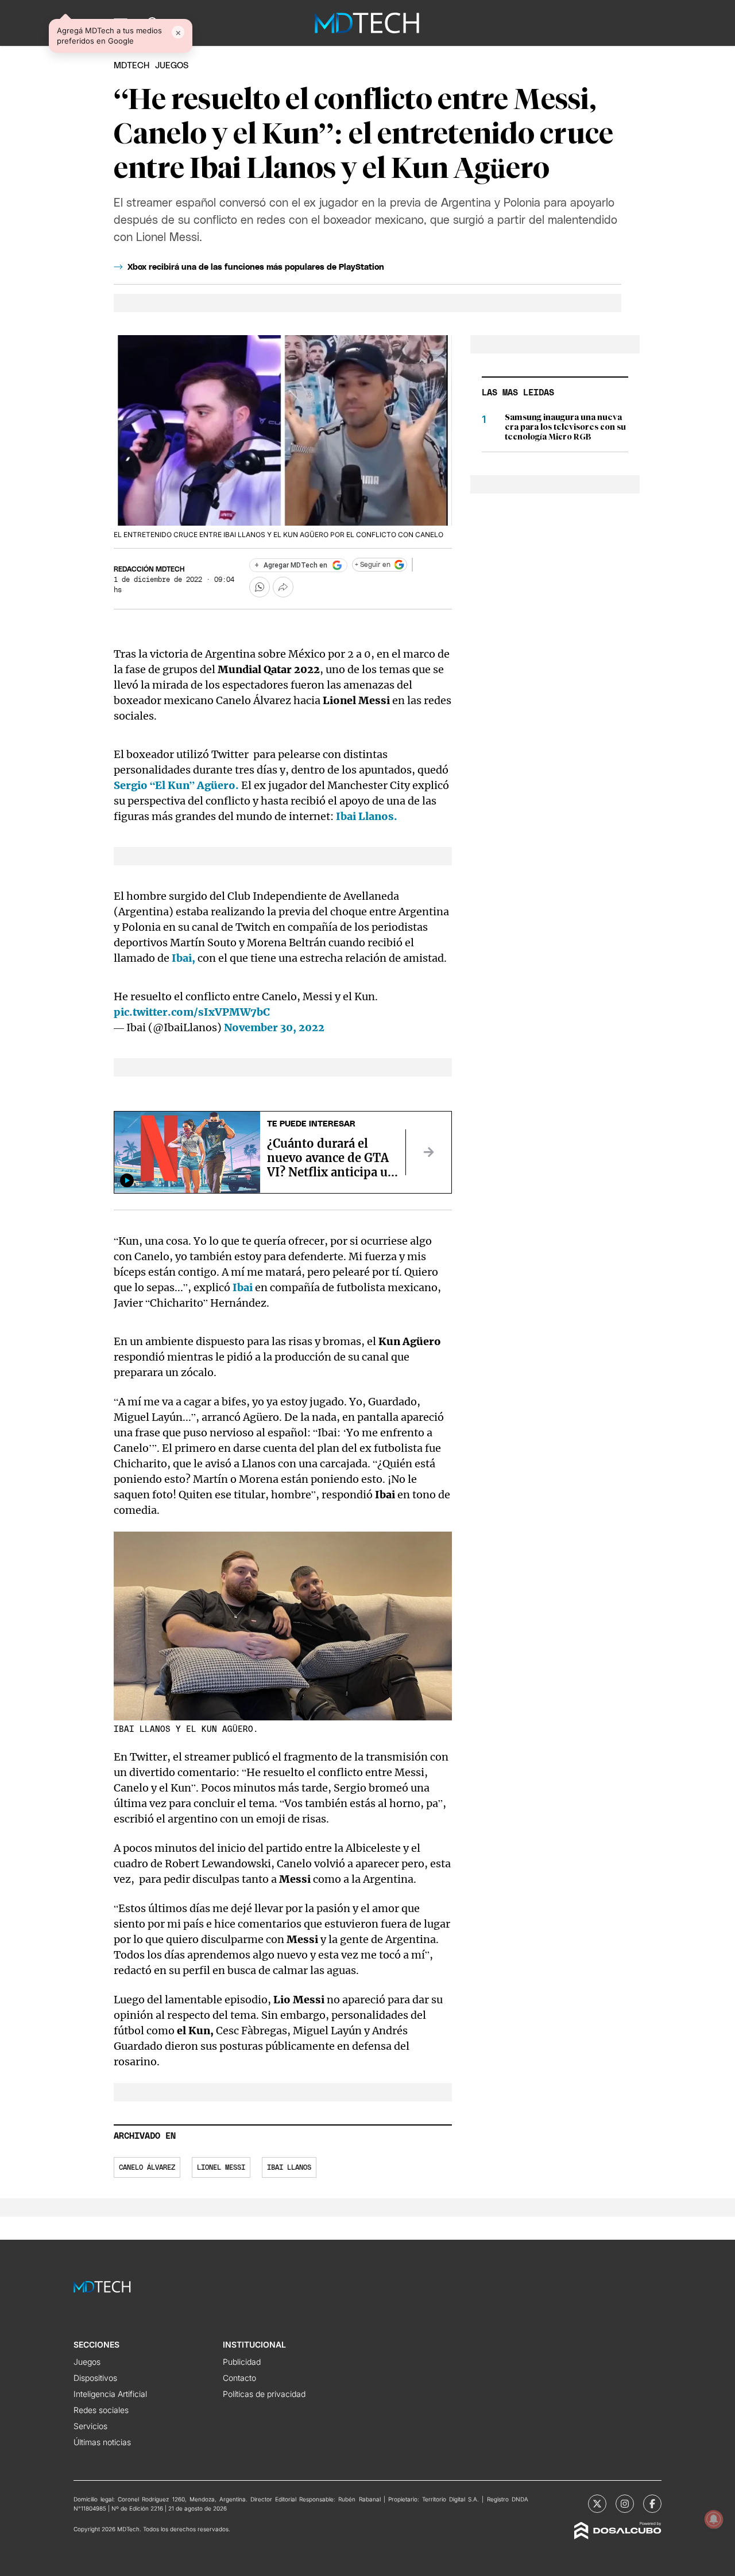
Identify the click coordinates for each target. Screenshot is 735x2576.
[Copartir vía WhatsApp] (260, 587)
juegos (172, 66)
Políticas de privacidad (264, 2394)
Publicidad (242, 2362)
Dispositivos (95, 2378)
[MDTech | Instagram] (625, 2504)
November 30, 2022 (274, 1027)
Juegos (87, 2362)
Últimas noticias (102, 2442)
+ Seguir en (373, 565)
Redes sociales (101, 2410)
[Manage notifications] (714, 2519)
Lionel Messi (221, 2167)
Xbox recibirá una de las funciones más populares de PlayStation (256, 267)
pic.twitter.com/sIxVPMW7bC (192, 1012)
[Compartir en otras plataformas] (283, 587)
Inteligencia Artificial (110, 2394)
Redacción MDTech (149, 569)
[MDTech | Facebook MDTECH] (652, 2504)
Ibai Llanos (289, 2167)
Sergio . (176, 785)
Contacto (239, 2378)
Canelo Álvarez (147, 2167)
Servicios (90, 2426)
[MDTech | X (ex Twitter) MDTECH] (597, 2504)
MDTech (131, 66)
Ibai (243, 1287)
